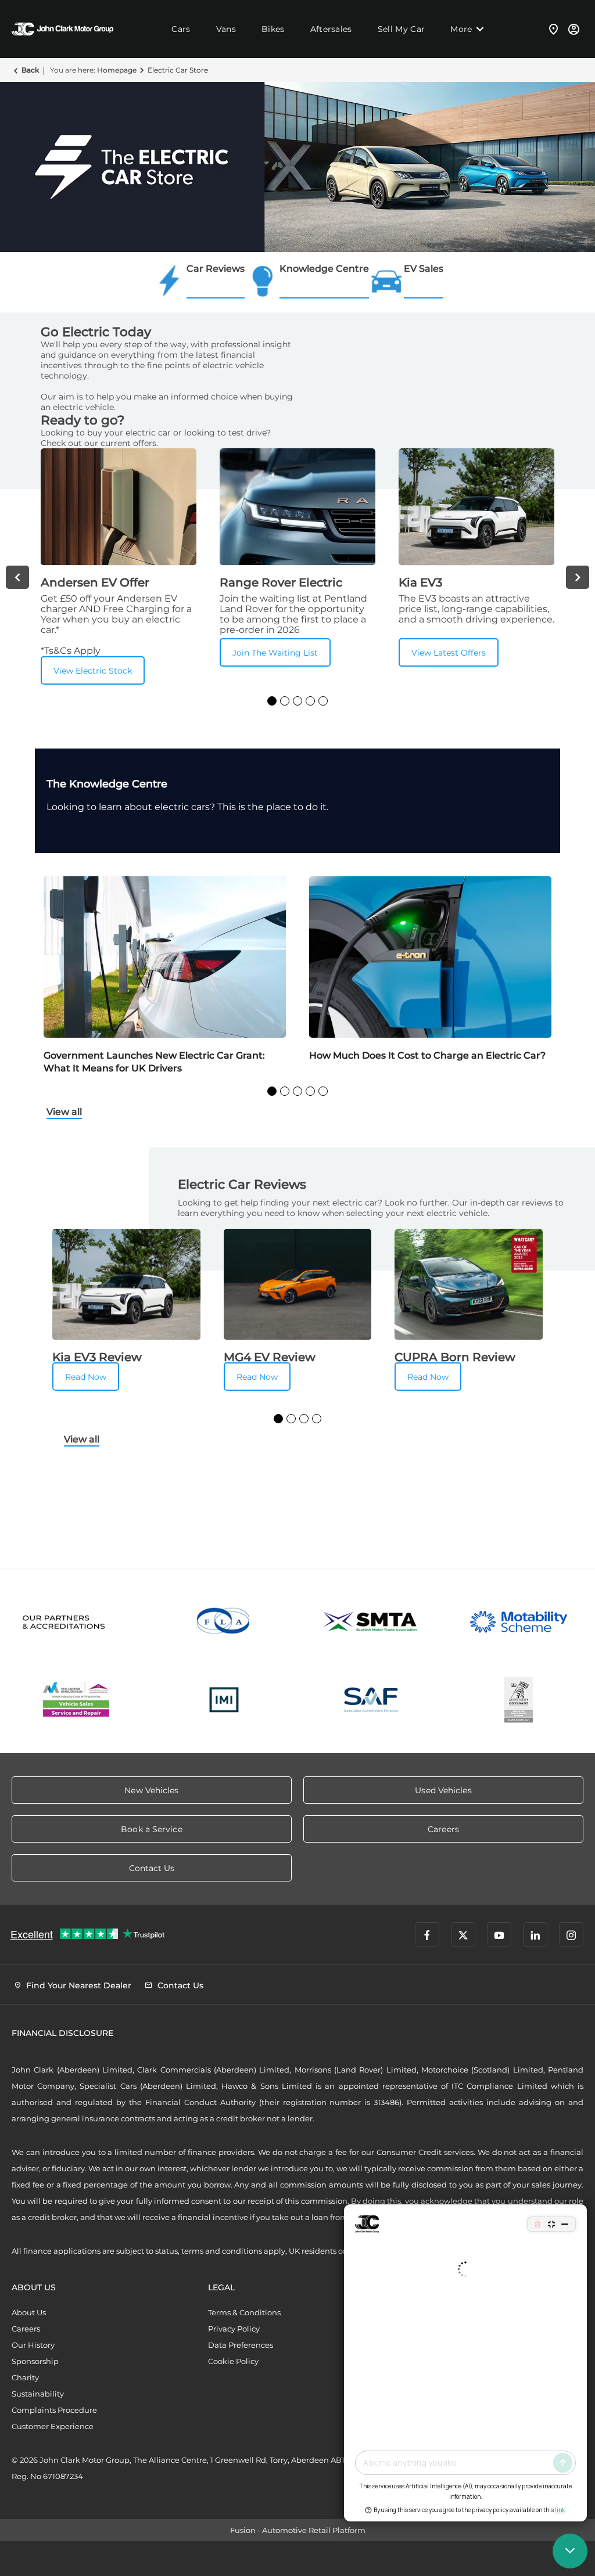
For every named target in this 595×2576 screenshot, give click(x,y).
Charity (25, 2377)
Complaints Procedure (54, 2410)
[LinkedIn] (535, 1934)
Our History (33, 2345)
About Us (29, 2312)
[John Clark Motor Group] (62, 29)
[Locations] (554, 29)
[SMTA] (371, 1622)
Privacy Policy (234, 2329)
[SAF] (371, 1700)
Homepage (117, 70)
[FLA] (224, 1622)
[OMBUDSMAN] (77, 1700)
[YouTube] (499, 1934)
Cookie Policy (233, 2361)
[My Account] (574, 29)
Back (30, 70)
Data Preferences (241, 2345)
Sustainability (38, 2394)
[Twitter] (463, 1934)
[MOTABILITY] (519, 1622)
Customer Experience (53, 2426)
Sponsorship (35, 2361)
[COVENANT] (519, 1700)
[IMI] (224, 1700)
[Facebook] (427, 1934)
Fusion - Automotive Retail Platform (298, 2530)
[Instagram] (571, 1934)
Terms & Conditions (244, 2312)
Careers (26, 2329)
